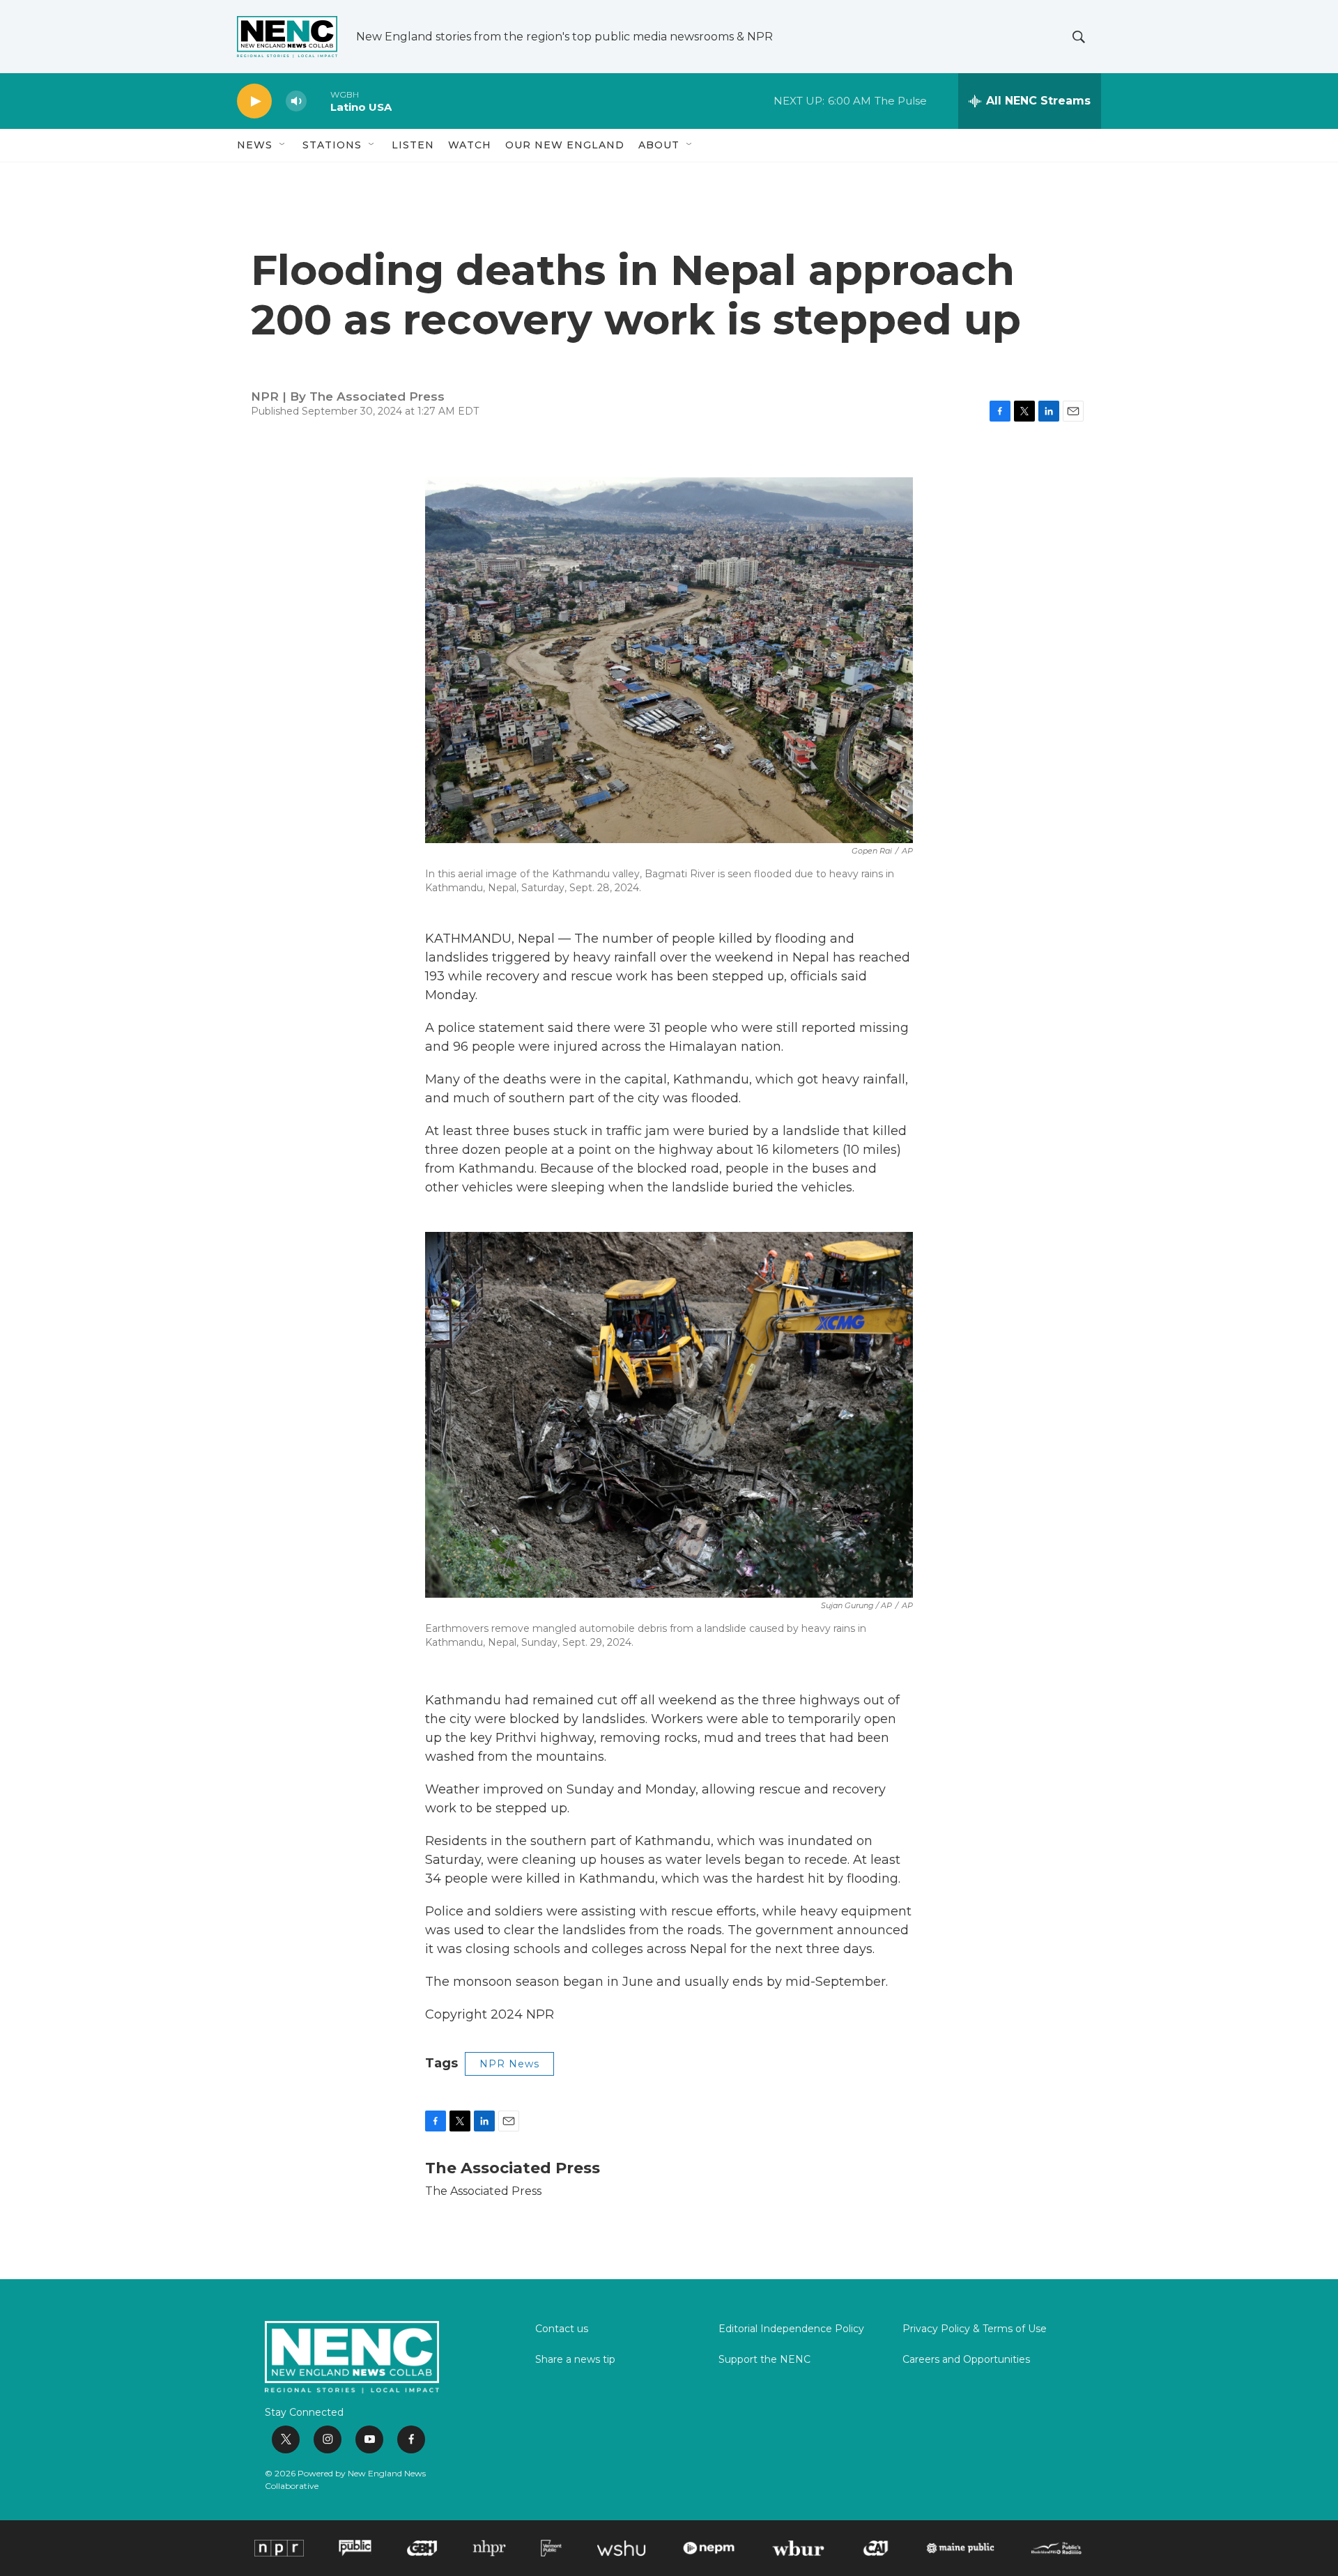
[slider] (318, 101)
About (659, 145)
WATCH (470, 145)
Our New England (565, 145)
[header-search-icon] (1079, 37)
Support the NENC (764, 2360)
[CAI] (876, 2548)
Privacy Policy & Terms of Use (975, 2329)
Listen (413, 145)
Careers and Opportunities (966, 2360)
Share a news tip (575, 2360)
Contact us (562, 2329)
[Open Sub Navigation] (283, 145)
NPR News (509, 2064)
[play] (254, 101)
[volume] (296, 101)
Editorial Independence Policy (791, 2329)
